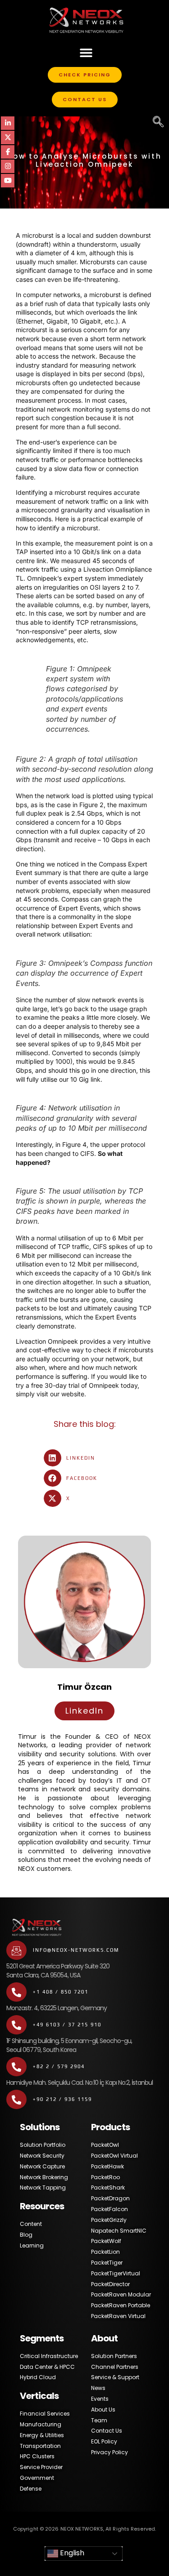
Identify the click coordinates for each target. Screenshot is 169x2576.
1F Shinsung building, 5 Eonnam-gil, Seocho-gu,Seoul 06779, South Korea (69, 2045)
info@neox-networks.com (76, 1950)
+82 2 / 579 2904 (59, 2066)
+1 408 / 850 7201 (61, 1992)
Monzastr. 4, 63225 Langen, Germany (57, 2008)
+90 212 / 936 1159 (62, 2099)
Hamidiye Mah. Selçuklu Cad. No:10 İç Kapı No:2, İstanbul (80, 2083)
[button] (86, 52)
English (71, 2553)
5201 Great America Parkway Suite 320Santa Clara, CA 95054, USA (58, 1971)
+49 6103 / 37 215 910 (67, 2025)
